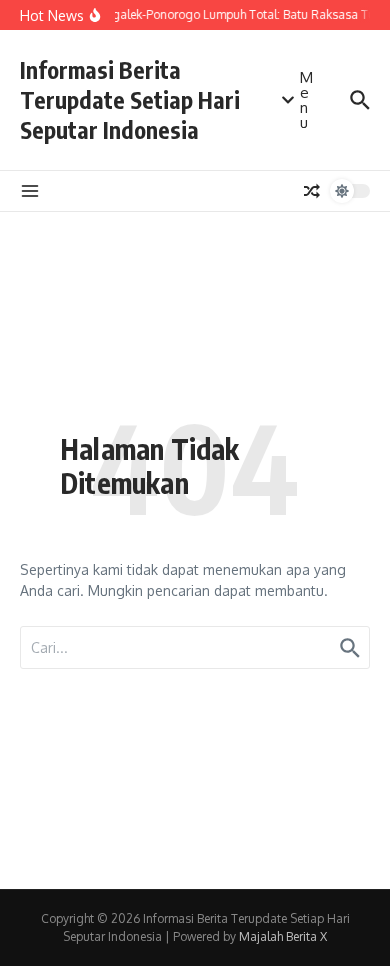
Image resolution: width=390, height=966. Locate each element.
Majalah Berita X (283, 936)
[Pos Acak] (312, 191)
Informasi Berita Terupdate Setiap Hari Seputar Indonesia (130, 99)
